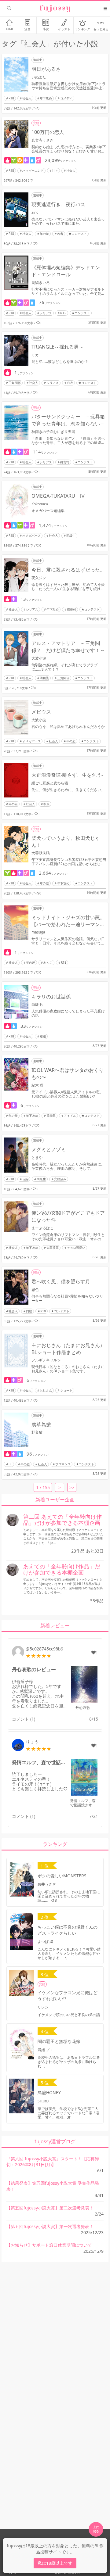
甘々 (55, 170)
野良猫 (37, 1432)
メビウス (41, 712)
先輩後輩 (53, 1248)
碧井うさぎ (47, 1884)
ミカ (35, 355)
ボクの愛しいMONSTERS (62, 1876)
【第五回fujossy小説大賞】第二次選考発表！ (50, 2208)
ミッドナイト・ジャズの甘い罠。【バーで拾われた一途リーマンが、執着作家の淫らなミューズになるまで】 (68, 921)
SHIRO (43, 2101)
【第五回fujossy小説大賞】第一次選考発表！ (50, 2226)
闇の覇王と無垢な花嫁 (59, 2041)
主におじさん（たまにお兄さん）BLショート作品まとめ (68, 1349)
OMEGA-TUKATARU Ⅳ (58, 496)
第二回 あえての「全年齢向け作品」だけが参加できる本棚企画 (62, 1520)
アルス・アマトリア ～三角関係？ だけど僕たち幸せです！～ (68, 647)
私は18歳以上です (55, 2563)
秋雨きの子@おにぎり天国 (53, 432)
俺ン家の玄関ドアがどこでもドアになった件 (68, 1216)
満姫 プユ (45, 2050)
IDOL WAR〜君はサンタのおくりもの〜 (68, 1074)
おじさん (46, 1390)
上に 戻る (96, 2529)
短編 (43, 1036)
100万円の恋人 (48, 132)
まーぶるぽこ (42, 1228)
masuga (38, 932)
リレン (43, 2007)
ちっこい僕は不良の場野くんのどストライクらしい (68, 1930)
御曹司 (65, 462)
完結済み (60, 1179)
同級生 (71, 536)
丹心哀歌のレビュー (34, 1669)
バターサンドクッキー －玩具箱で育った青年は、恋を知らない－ (68, 420)
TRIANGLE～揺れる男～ (58, 347)
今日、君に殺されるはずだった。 (68, 570)
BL (10, 1464)
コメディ (66, 98)
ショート (66, 1390)
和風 (46, 804)
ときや (37, 1157)
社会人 (27, 98)
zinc (35, 212)
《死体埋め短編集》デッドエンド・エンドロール (66, 271)
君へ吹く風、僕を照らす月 (61, 1281)
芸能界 (51, 1116)
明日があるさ (46, 69)
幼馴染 (44, 678)
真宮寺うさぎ (42, 140)
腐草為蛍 (41, 1424)
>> (72, 1487)
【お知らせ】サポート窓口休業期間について (49, 2245)
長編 (25, 1179)
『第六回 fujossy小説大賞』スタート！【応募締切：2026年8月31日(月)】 (53, 2162)
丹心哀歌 (83, 1708)
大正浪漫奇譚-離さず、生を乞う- (67, 775)
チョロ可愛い (76, 1248)
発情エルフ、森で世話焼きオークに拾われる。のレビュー (40, 1762)
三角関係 (15, 383)
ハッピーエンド (33, 170)
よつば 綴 (45, 1942)
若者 (60, 234)
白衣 (70, 383)
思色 (35, 1290)
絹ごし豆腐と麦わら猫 (50, 783)
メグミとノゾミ (49, 1149)
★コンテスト (78, 234)
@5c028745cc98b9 (44, 1649)
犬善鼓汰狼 (41, 853)
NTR (63, 313)
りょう (32, 1742)
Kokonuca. (40, 504)
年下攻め (46, 98)
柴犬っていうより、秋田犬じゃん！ (66, 842)
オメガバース (31, 536)
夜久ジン (39, 578)
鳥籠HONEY (49, 2092)
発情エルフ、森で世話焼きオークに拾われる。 (83, 1805)
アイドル (70, 1116)
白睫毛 (37, 1004)
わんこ (48, 962)
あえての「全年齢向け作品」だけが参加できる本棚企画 (62, 1569)
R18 (11, 98)
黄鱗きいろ (41, 283)
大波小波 (39, 658)
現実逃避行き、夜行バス (58, 204)
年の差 (44, 234)
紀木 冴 (37, 1085)
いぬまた (39, 77)
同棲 (29, 1311)
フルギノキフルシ (46, 1360)
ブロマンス (63, 1464)
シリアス (46, 313)
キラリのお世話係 (51, 997)
